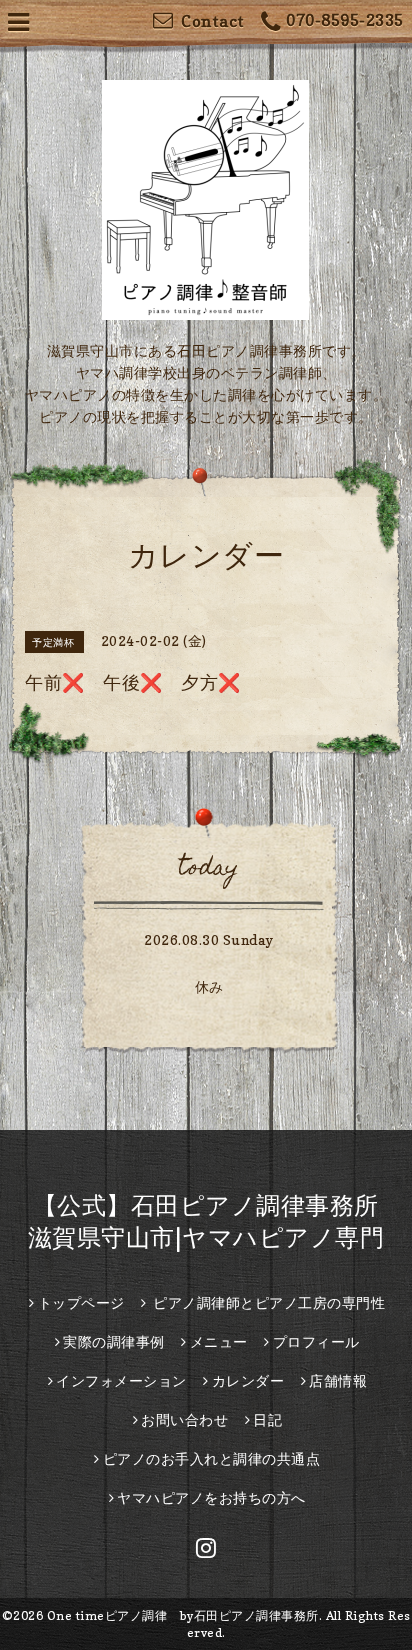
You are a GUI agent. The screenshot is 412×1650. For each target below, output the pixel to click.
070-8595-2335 (345, 20)
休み (209, 986)
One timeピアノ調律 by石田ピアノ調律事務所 (183, 1615)
